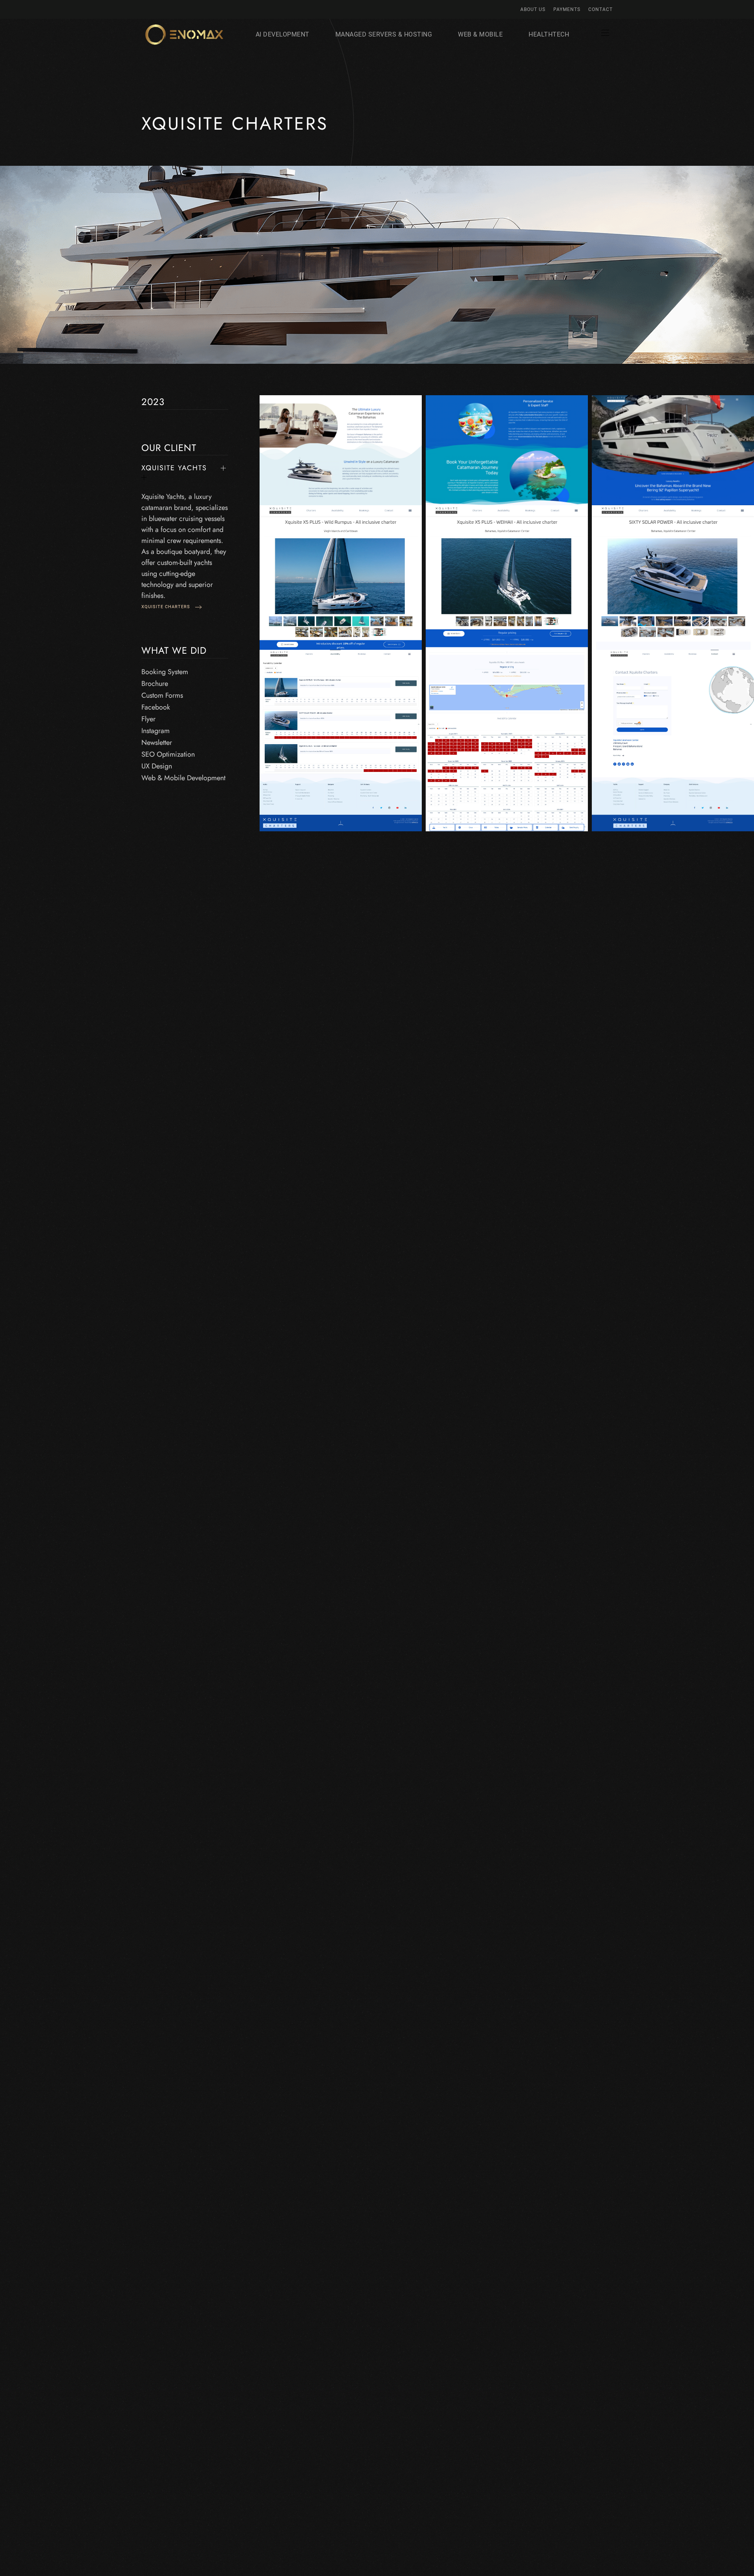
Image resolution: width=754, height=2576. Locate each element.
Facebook (156, 707)
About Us (533, 9)
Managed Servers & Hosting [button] (384, 34)
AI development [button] (283, 34)
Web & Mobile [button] (480, 34)
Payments (567, 9)
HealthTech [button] (549, 34)
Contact (600, 9)
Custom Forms (162, 695)
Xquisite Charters (167, 607)
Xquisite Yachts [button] (174, 468)
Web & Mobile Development (183, 778)
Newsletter (157, 743)
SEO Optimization (168, 754)
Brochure (155, 684)
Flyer (148, 719)
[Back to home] (184, 35)
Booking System (165, 672)
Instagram (156, 731)
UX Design (157, 766)
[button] (605, 35)
